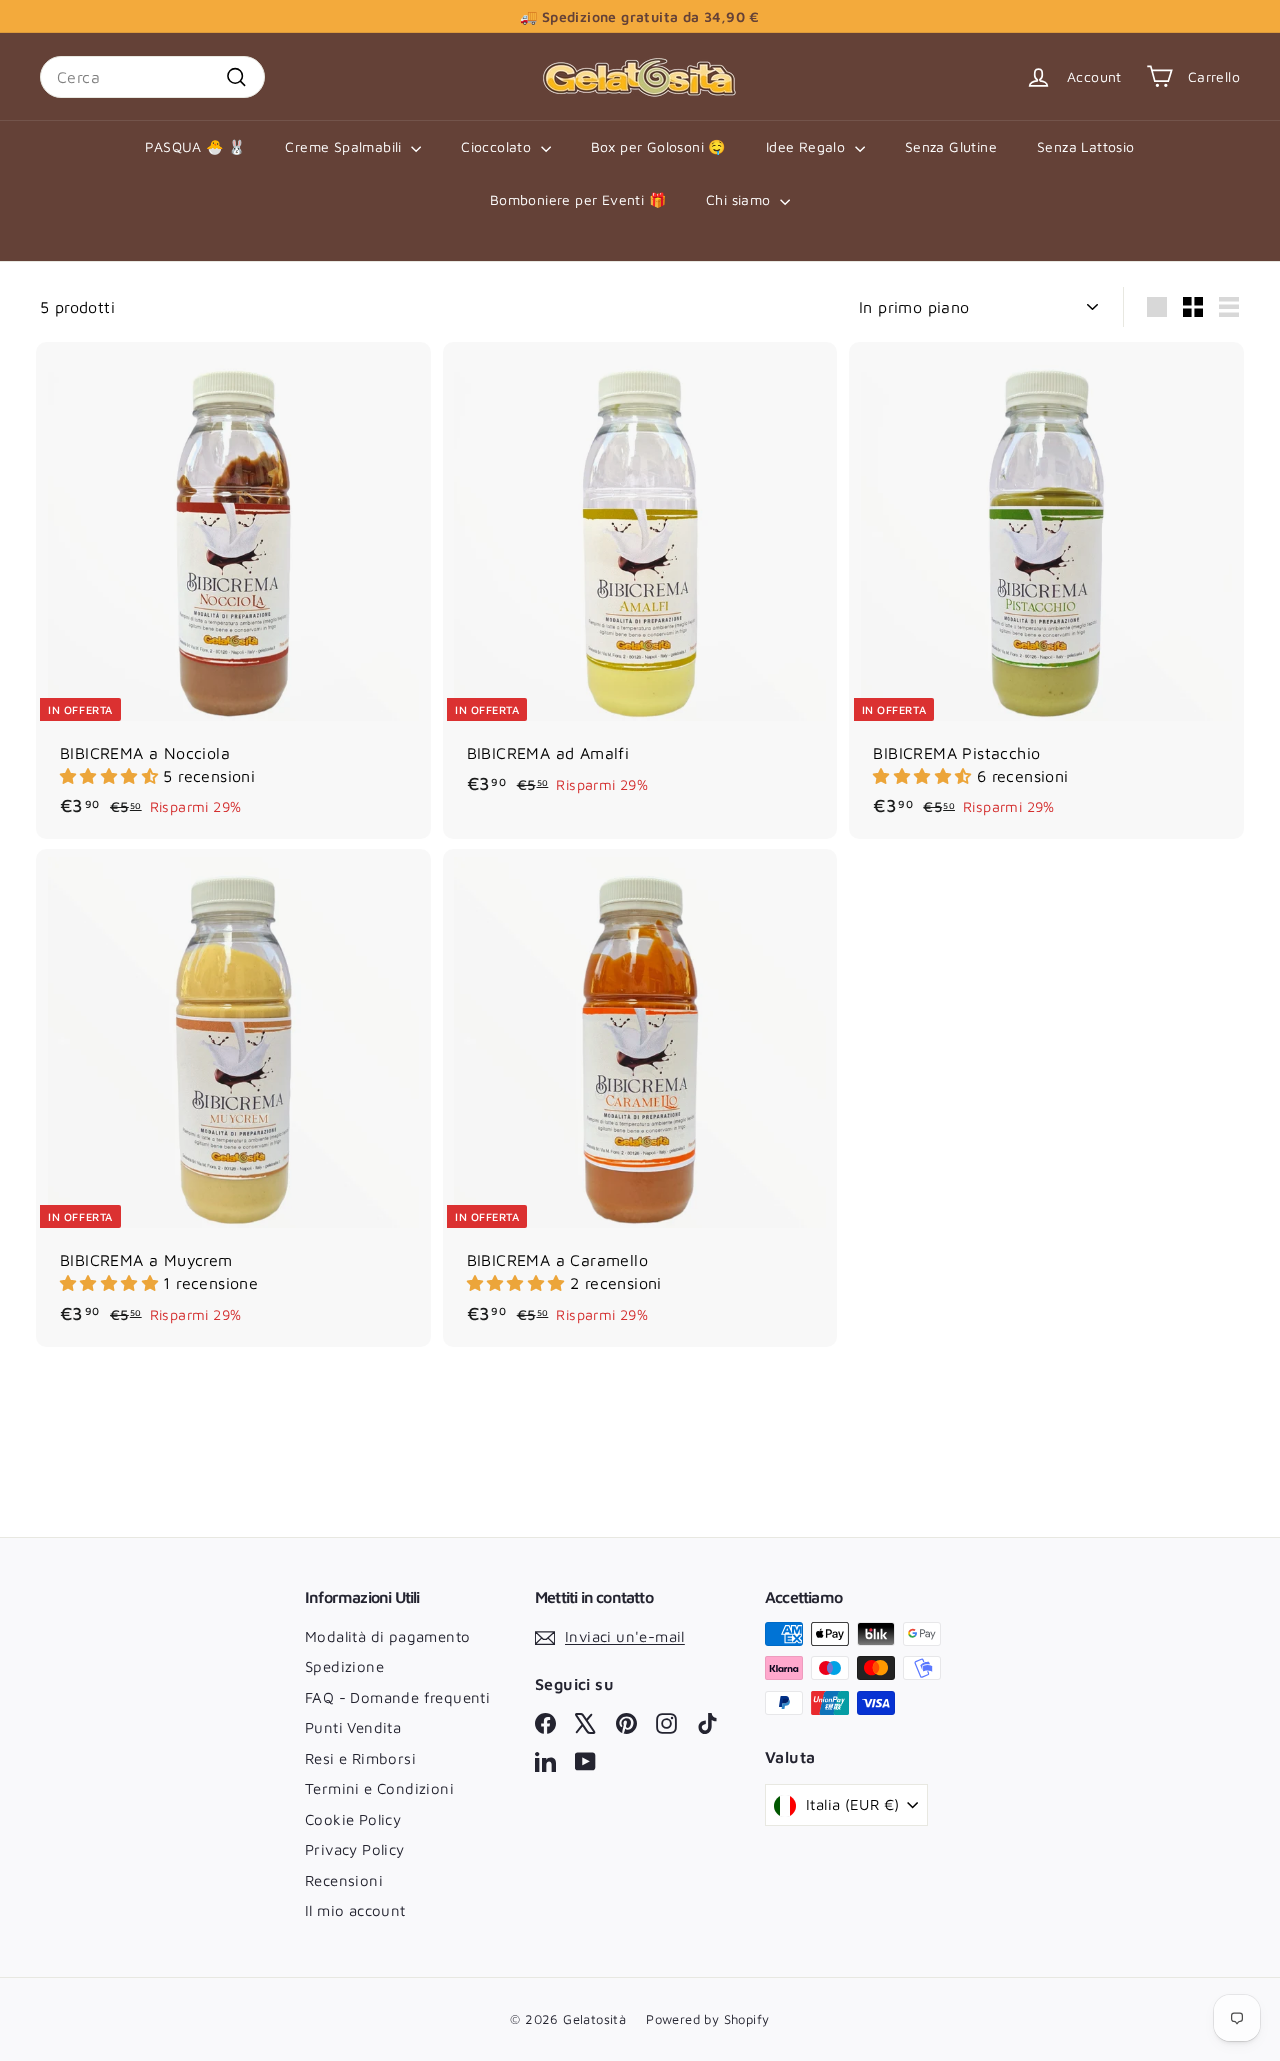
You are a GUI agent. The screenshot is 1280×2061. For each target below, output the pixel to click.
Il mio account (355, 1910)
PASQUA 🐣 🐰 (195, 146)
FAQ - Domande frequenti (397, 1697)
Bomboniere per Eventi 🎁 (578, 199)
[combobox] (152, 77)
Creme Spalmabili (345, 146)
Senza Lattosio (1086, 146)
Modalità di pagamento (387, 1636)
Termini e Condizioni (379, 1788)
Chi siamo (740, 199)
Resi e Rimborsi (360, 1758)
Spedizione (344, 1666)
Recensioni (344, 1880)
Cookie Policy (353, 1819)
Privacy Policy (355, 1849)
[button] (111, 776)
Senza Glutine (951, 146)
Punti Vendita (353, 1727)
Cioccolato (498, 146)
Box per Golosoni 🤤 (658, 146)
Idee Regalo (808, 146)
